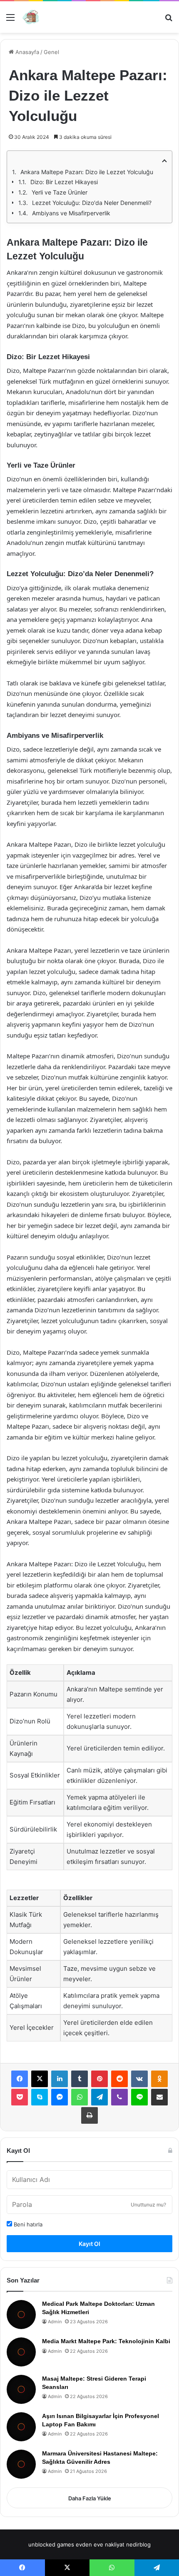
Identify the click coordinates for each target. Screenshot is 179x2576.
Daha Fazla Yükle (90, 2498)
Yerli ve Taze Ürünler (60, 192)
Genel (51, 52)
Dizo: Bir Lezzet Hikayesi (64, 182)
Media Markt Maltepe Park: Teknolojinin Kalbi (106, 2341)
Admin (55, 2322)
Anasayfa (26, 52)
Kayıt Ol (89, 2244)
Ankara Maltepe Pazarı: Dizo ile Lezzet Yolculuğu (87, 172)
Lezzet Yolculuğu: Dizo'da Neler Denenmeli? (92, 203)
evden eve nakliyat (100, 2544)
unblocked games (51, 2544)
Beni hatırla (27, 2224)
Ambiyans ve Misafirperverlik (71, 213)
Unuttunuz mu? (148, 2205)
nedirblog (138, 2544)
